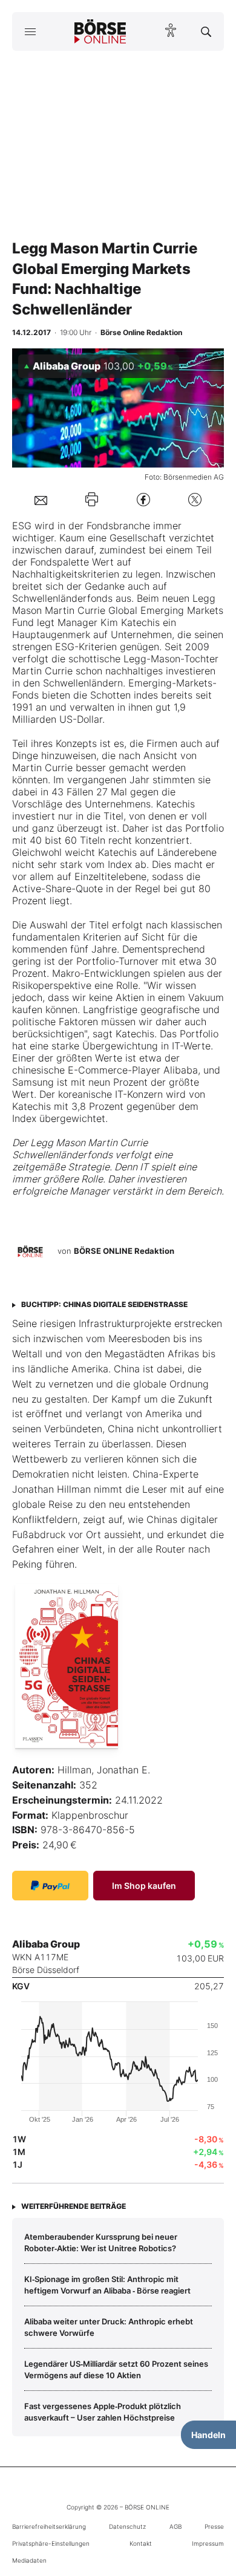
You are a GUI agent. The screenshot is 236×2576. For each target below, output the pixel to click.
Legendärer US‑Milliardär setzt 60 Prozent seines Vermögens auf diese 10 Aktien (116, 2369)
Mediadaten (29, 2560)
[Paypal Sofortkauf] (50, 1886)
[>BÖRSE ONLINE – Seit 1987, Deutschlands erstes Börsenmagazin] (100, 31)
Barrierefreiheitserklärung (49, 2526)
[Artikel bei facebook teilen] (143, 499)
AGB (175, 2526)
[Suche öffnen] (206, 31)
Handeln (208, 2435)
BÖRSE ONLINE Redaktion (124, 1251)
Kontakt (141, 2543)
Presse (214, 2526)
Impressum (208, 2543)
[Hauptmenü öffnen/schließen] (30, 31)
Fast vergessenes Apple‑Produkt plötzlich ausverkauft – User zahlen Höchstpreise (103, 2411)
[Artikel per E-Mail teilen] (41, 500)
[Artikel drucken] (92, 499)
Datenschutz (127, 2526)
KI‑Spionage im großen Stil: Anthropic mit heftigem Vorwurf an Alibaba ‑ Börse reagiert (107, 2284)
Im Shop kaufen (144, 1886)
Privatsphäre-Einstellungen (51, 2543)
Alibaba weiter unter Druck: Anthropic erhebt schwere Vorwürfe (109, 2327)
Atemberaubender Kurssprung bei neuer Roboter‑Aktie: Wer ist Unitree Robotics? (101, 2242)
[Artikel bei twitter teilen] (195, 499)
